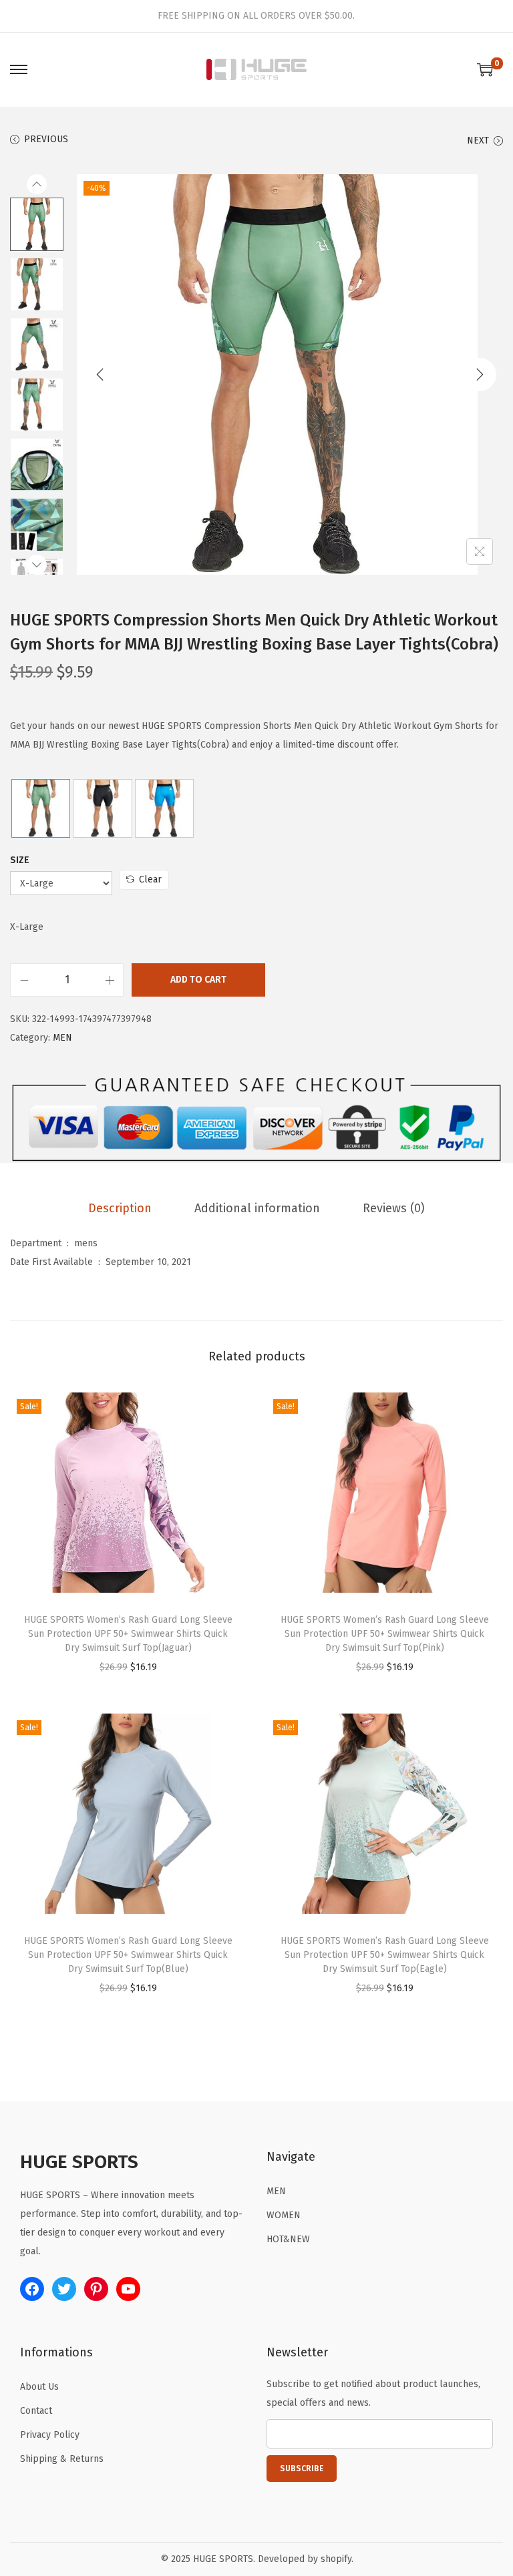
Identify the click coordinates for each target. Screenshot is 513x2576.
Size (20, 860)
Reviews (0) (394, 1208)
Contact (36, 2411)
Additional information (257, 1208)
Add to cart (198, 980)
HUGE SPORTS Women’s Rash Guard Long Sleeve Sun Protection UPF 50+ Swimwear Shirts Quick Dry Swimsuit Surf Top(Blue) (128, 1955)
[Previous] (100, 374)
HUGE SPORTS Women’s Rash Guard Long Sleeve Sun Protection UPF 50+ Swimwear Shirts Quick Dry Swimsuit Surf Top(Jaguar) (128, 1634)
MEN (62, 1038)
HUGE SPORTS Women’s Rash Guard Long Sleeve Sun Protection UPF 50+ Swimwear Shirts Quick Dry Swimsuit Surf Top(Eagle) (385, 1955)
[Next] (480, 374)
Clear (150, 879)
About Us (39, 2387)
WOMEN (284, 2215)
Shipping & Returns (62, 2459)
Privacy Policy (50, 2435)
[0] (485, 69)
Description (120, 1208)
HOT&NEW (288, 2239)
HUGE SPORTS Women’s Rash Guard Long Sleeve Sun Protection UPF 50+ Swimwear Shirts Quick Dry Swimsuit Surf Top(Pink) (385, 1634)
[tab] (120, 1208)
